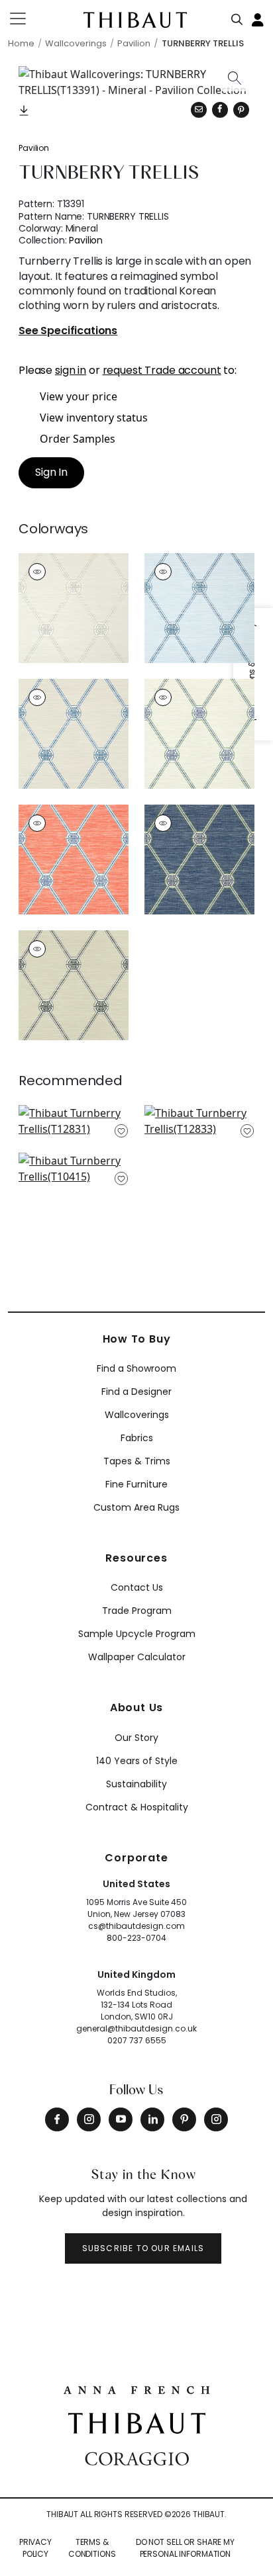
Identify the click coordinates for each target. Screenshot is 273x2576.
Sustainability (136, 1784)
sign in (71, 370)
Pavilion (34, 148)
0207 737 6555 (137, 2040)
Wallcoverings (137, 1415)
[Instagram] (89, 2119)
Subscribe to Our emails (143, 2248)
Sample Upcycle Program (137, 1634)
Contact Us (137, 1587)
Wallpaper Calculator (137, 1657)
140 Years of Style (137, 1761)
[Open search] (237, 17)
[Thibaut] (137, 2422)
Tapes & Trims (137, 1461)
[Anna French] (136, 2389)
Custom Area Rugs (136, 1507)
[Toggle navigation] (26, 19)
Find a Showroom (136, 1368)
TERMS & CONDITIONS (92, 2548)
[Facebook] (57, 2119)
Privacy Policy (35, 2548)
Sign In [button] (51, 472)
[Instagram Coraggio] (216, 2119)
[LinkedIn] (152, 2119)
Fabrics (137, 1438)
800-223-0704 (136, 1938)
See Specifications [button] (68, 331)
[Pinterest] (241, 110)
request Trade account (162, 370)
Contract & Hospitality (137, 1807)
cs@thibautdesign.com (136, 1926)
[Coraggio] (137, 2458)
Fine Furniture (136, 1484)
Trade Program (137, 1611)
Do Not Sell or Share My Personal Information (185, 2548)
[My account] (258, 19)
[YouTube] (121, 2119)
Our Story (136, 1738)
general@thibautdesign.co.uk (136, 2028)
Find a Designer (136, 1392)
